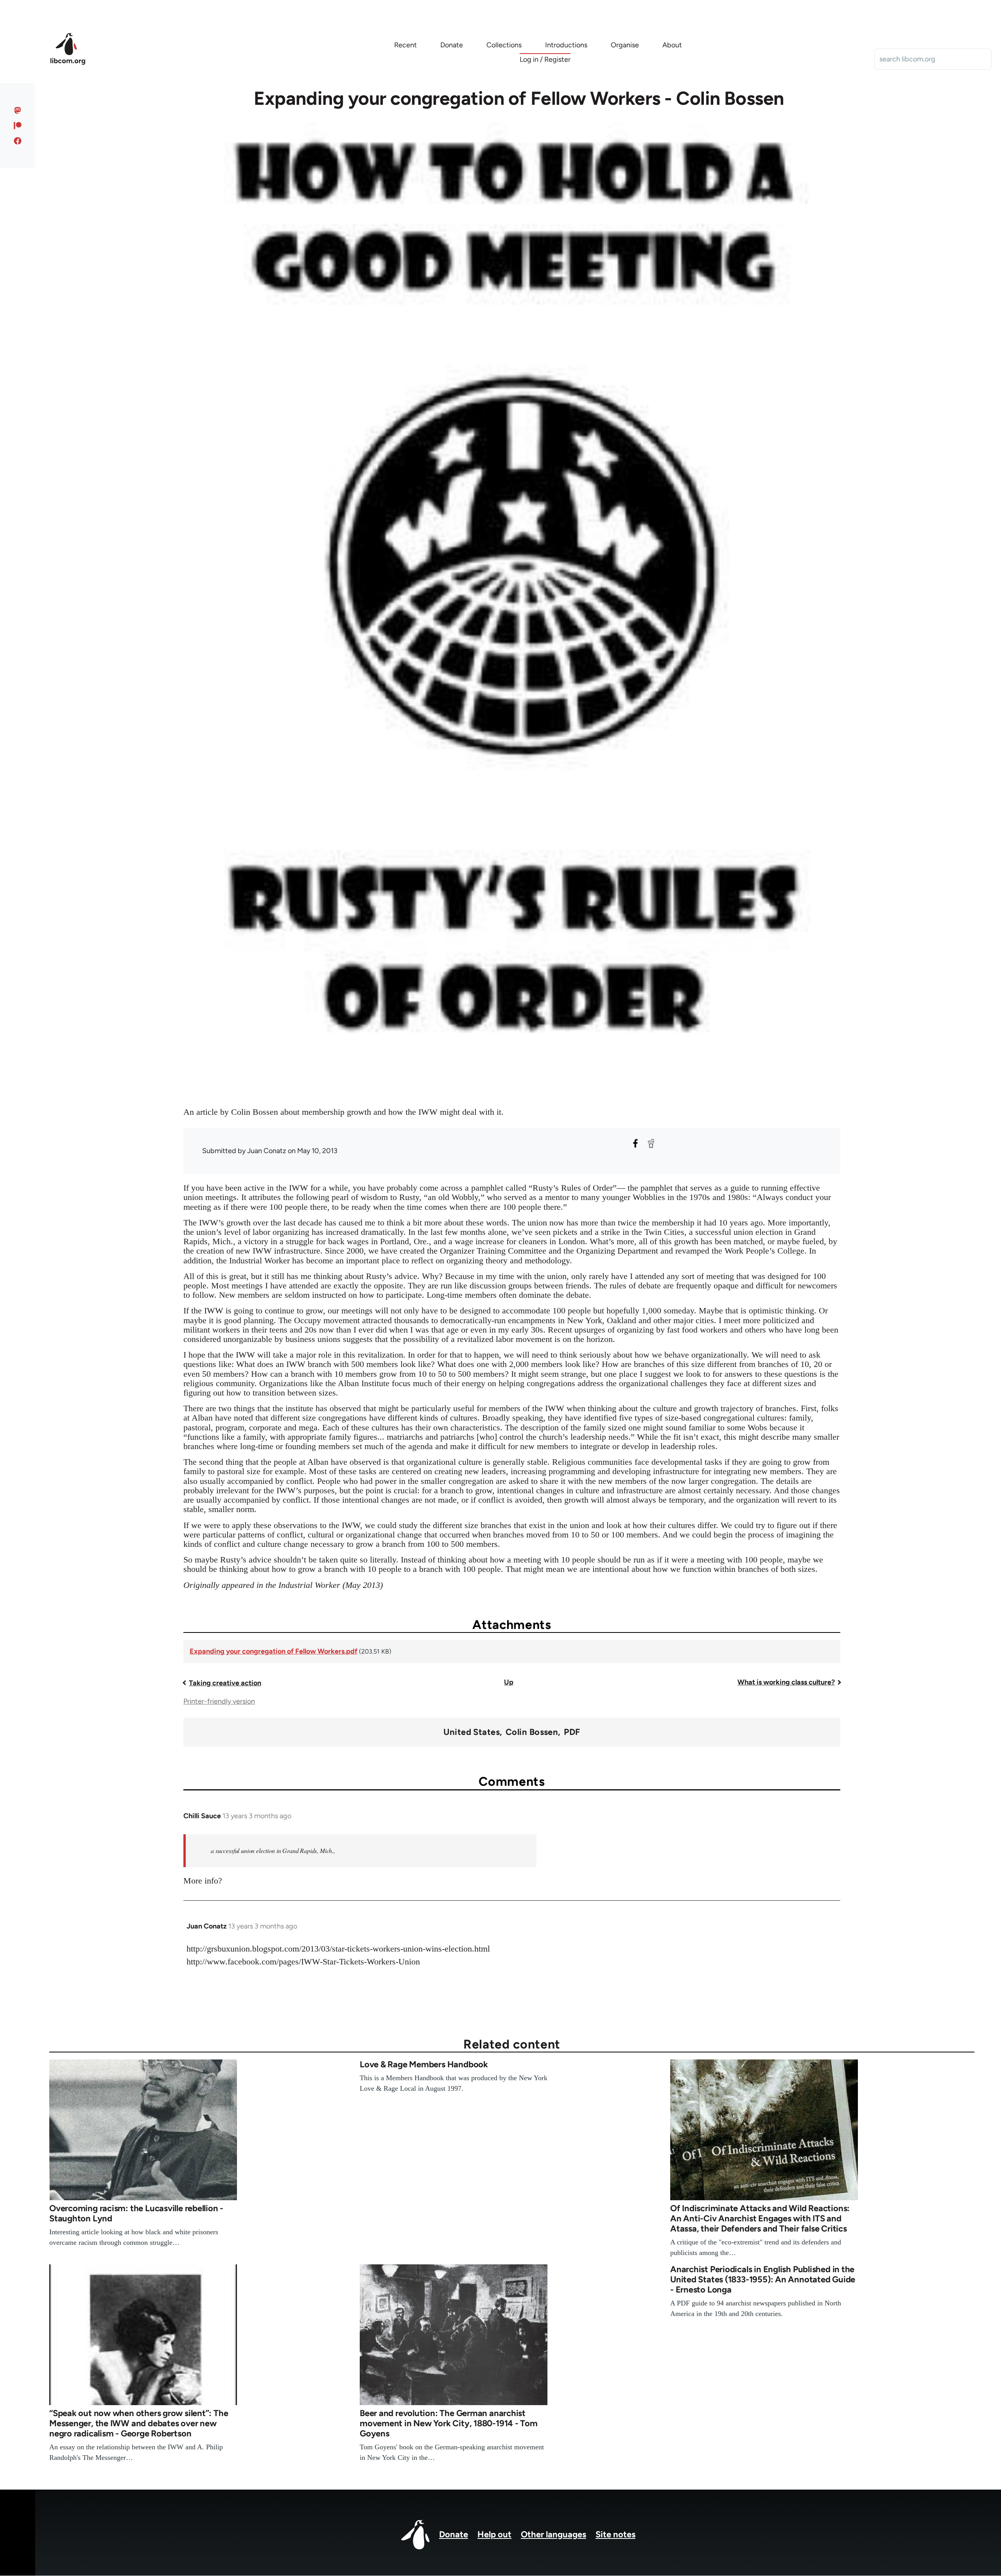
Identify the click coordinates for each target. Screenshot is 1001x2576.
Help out (494, 2534)
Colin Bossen (532, 1732)
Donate (454, 2534)
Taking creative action (225, 1683)
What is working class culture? (786, 1682)
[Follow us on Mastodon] (18, 110)
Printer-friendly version (219, 1701)
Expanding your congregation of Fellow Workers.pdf (274, 1651)
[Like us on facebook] (18, 141)
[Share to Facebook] (635, 1143)
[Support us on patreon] (18, 126)
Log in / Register (545, 59)
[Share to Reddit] (651, 1143)
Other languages (553, 2534)
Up (509, 1682)
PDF (572, 1732)
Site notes (615, 2534)
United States (472, 1732)
